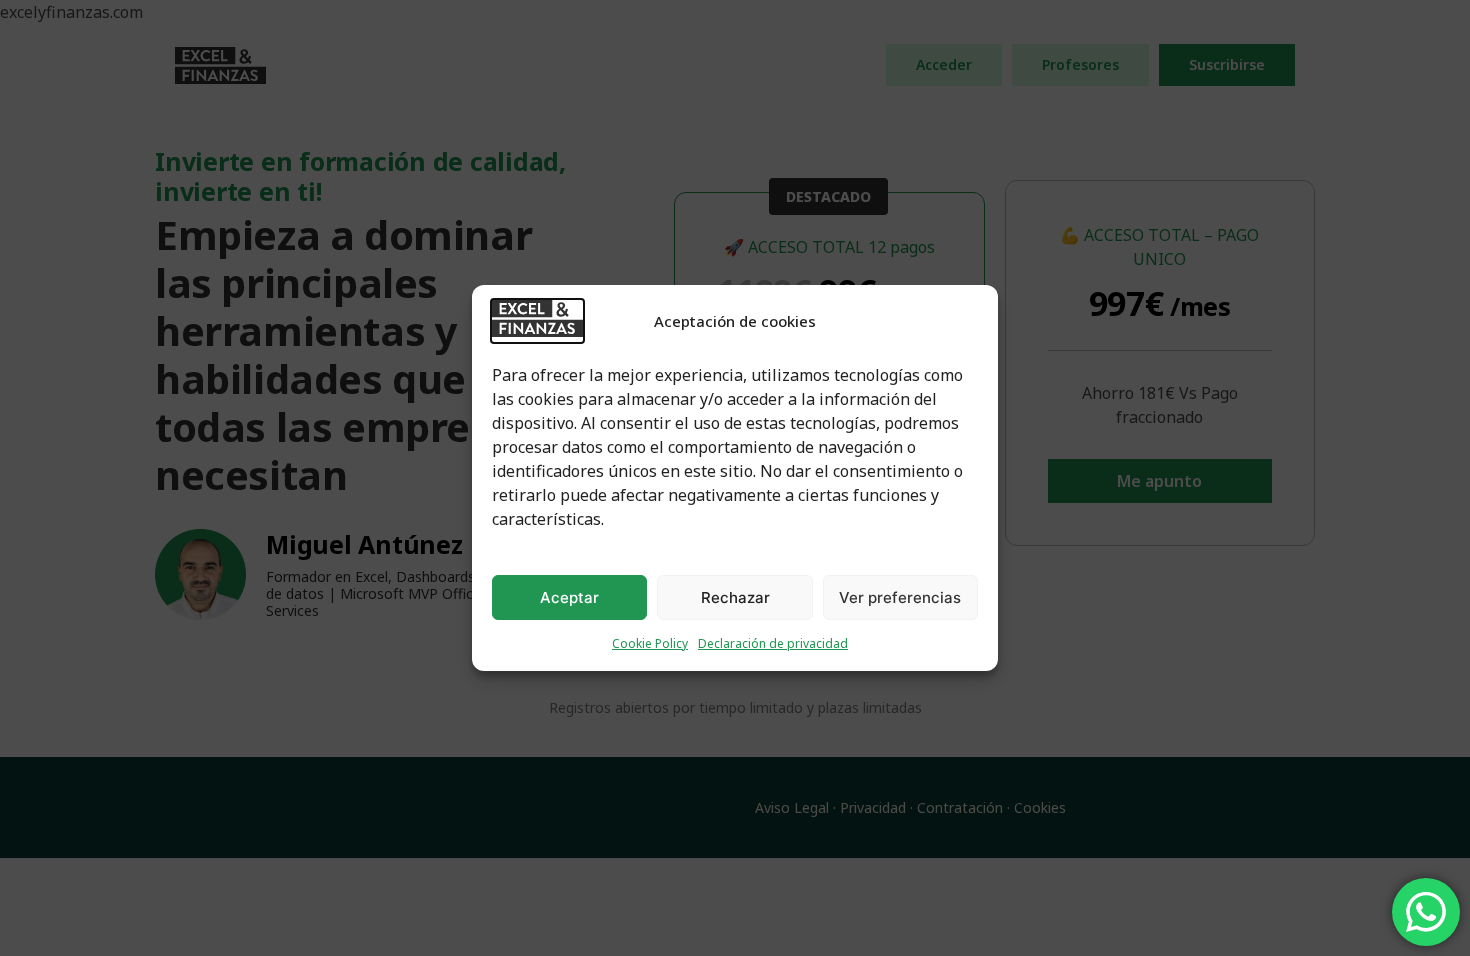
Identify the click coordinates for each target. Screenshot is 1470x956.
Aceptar (569, 597)
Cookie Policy (650, 643)
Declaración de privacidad (773, 643)
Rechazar (735, 597)
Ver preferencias (900, 597)
